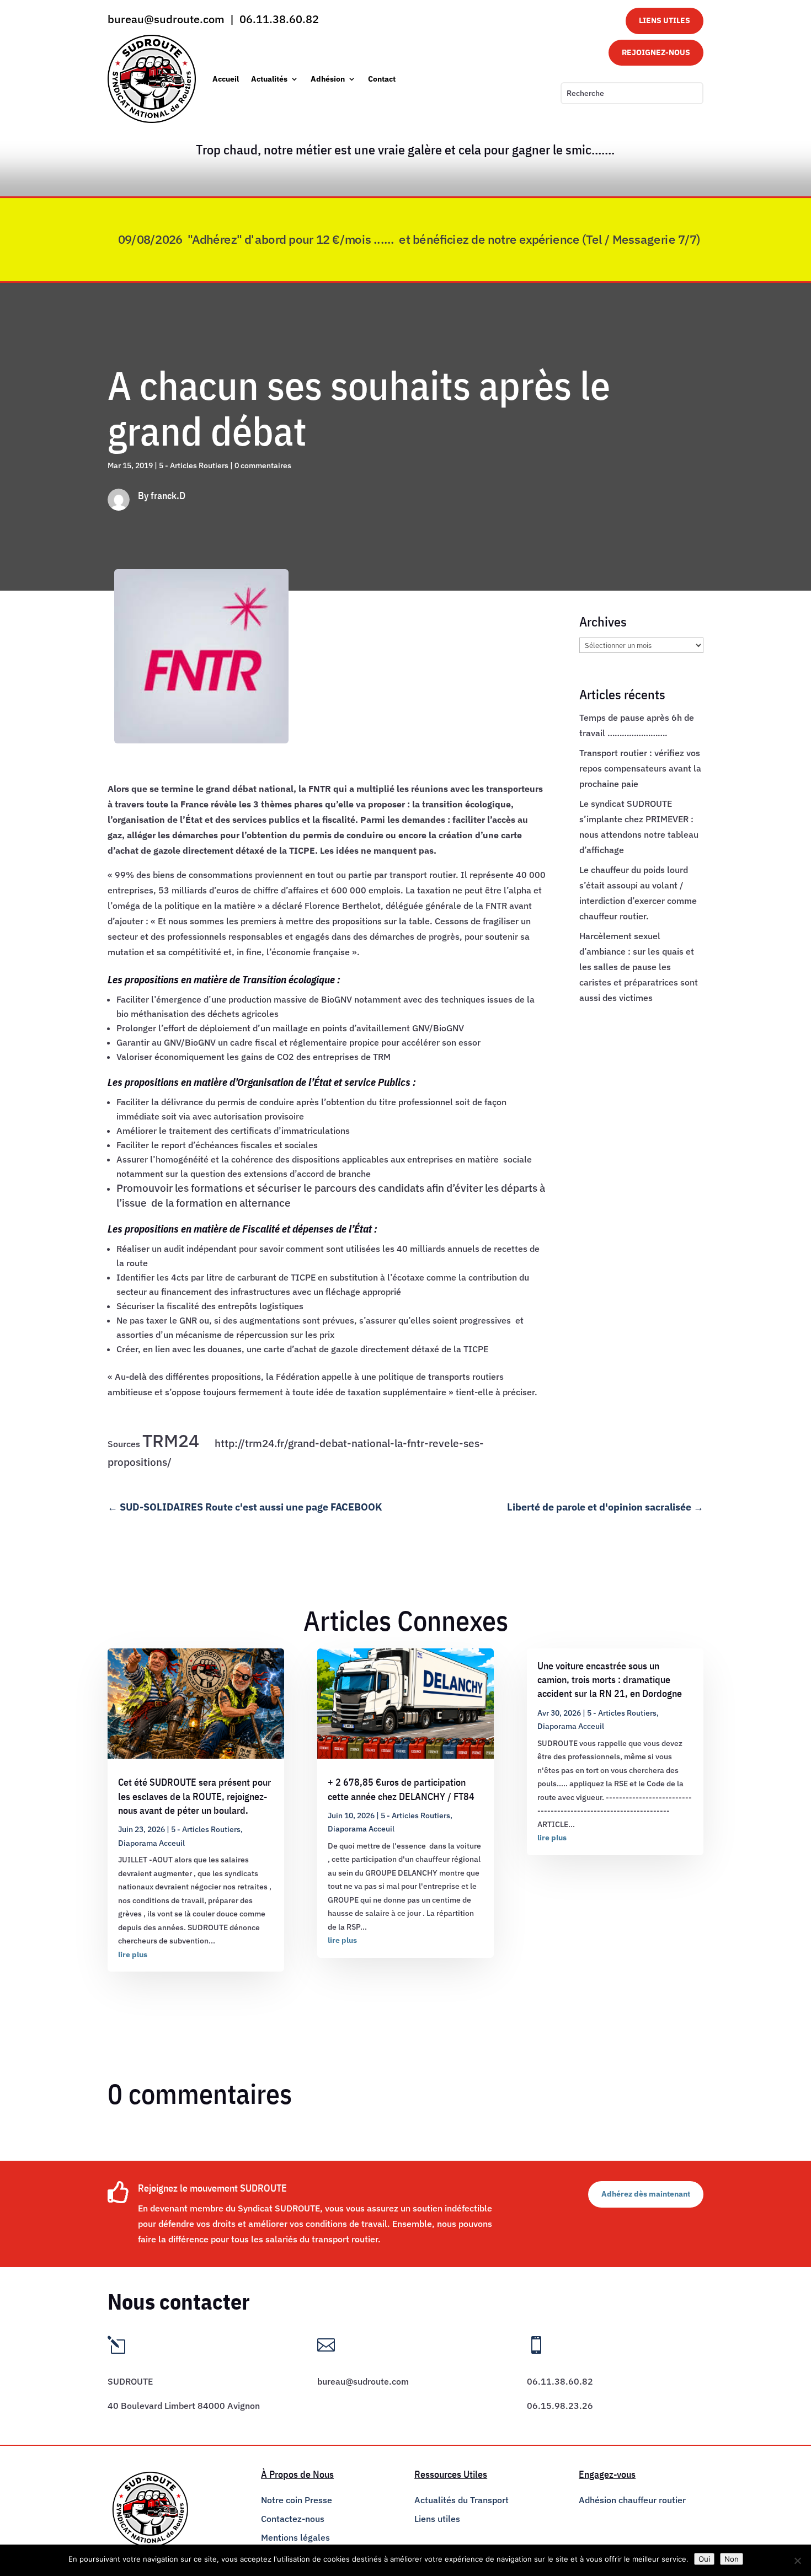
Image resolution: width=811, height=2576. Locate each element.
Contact (382, 79)
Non (732, 2559)
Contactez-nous (293, 2519)
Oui (704, 2559)
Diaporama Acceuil (151, 1843)
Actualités (269, 79)
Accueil (226, 79)
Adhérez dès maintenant (646, 2194)
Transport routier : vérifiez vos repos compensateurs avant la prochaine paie (640, 768)
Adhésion (328, 79)
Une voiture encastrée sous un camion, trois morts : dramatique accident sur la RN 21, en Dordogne (610, 1680)
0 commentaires (263, 465)
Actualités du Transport (461, 2500)
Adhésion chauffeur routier (632, 2500)
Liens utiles (437, 2519)
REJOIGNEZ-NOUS (656, 52)
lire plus (133, 1954)
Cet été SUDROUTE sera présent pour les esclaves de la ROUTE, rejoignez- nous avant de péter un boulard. (194, 1796)
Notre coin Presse (297, 2500)
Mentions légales (295, 2537)
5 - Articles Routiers (194, 465)
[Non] (797, 2561)
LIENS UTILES (665, 20)
